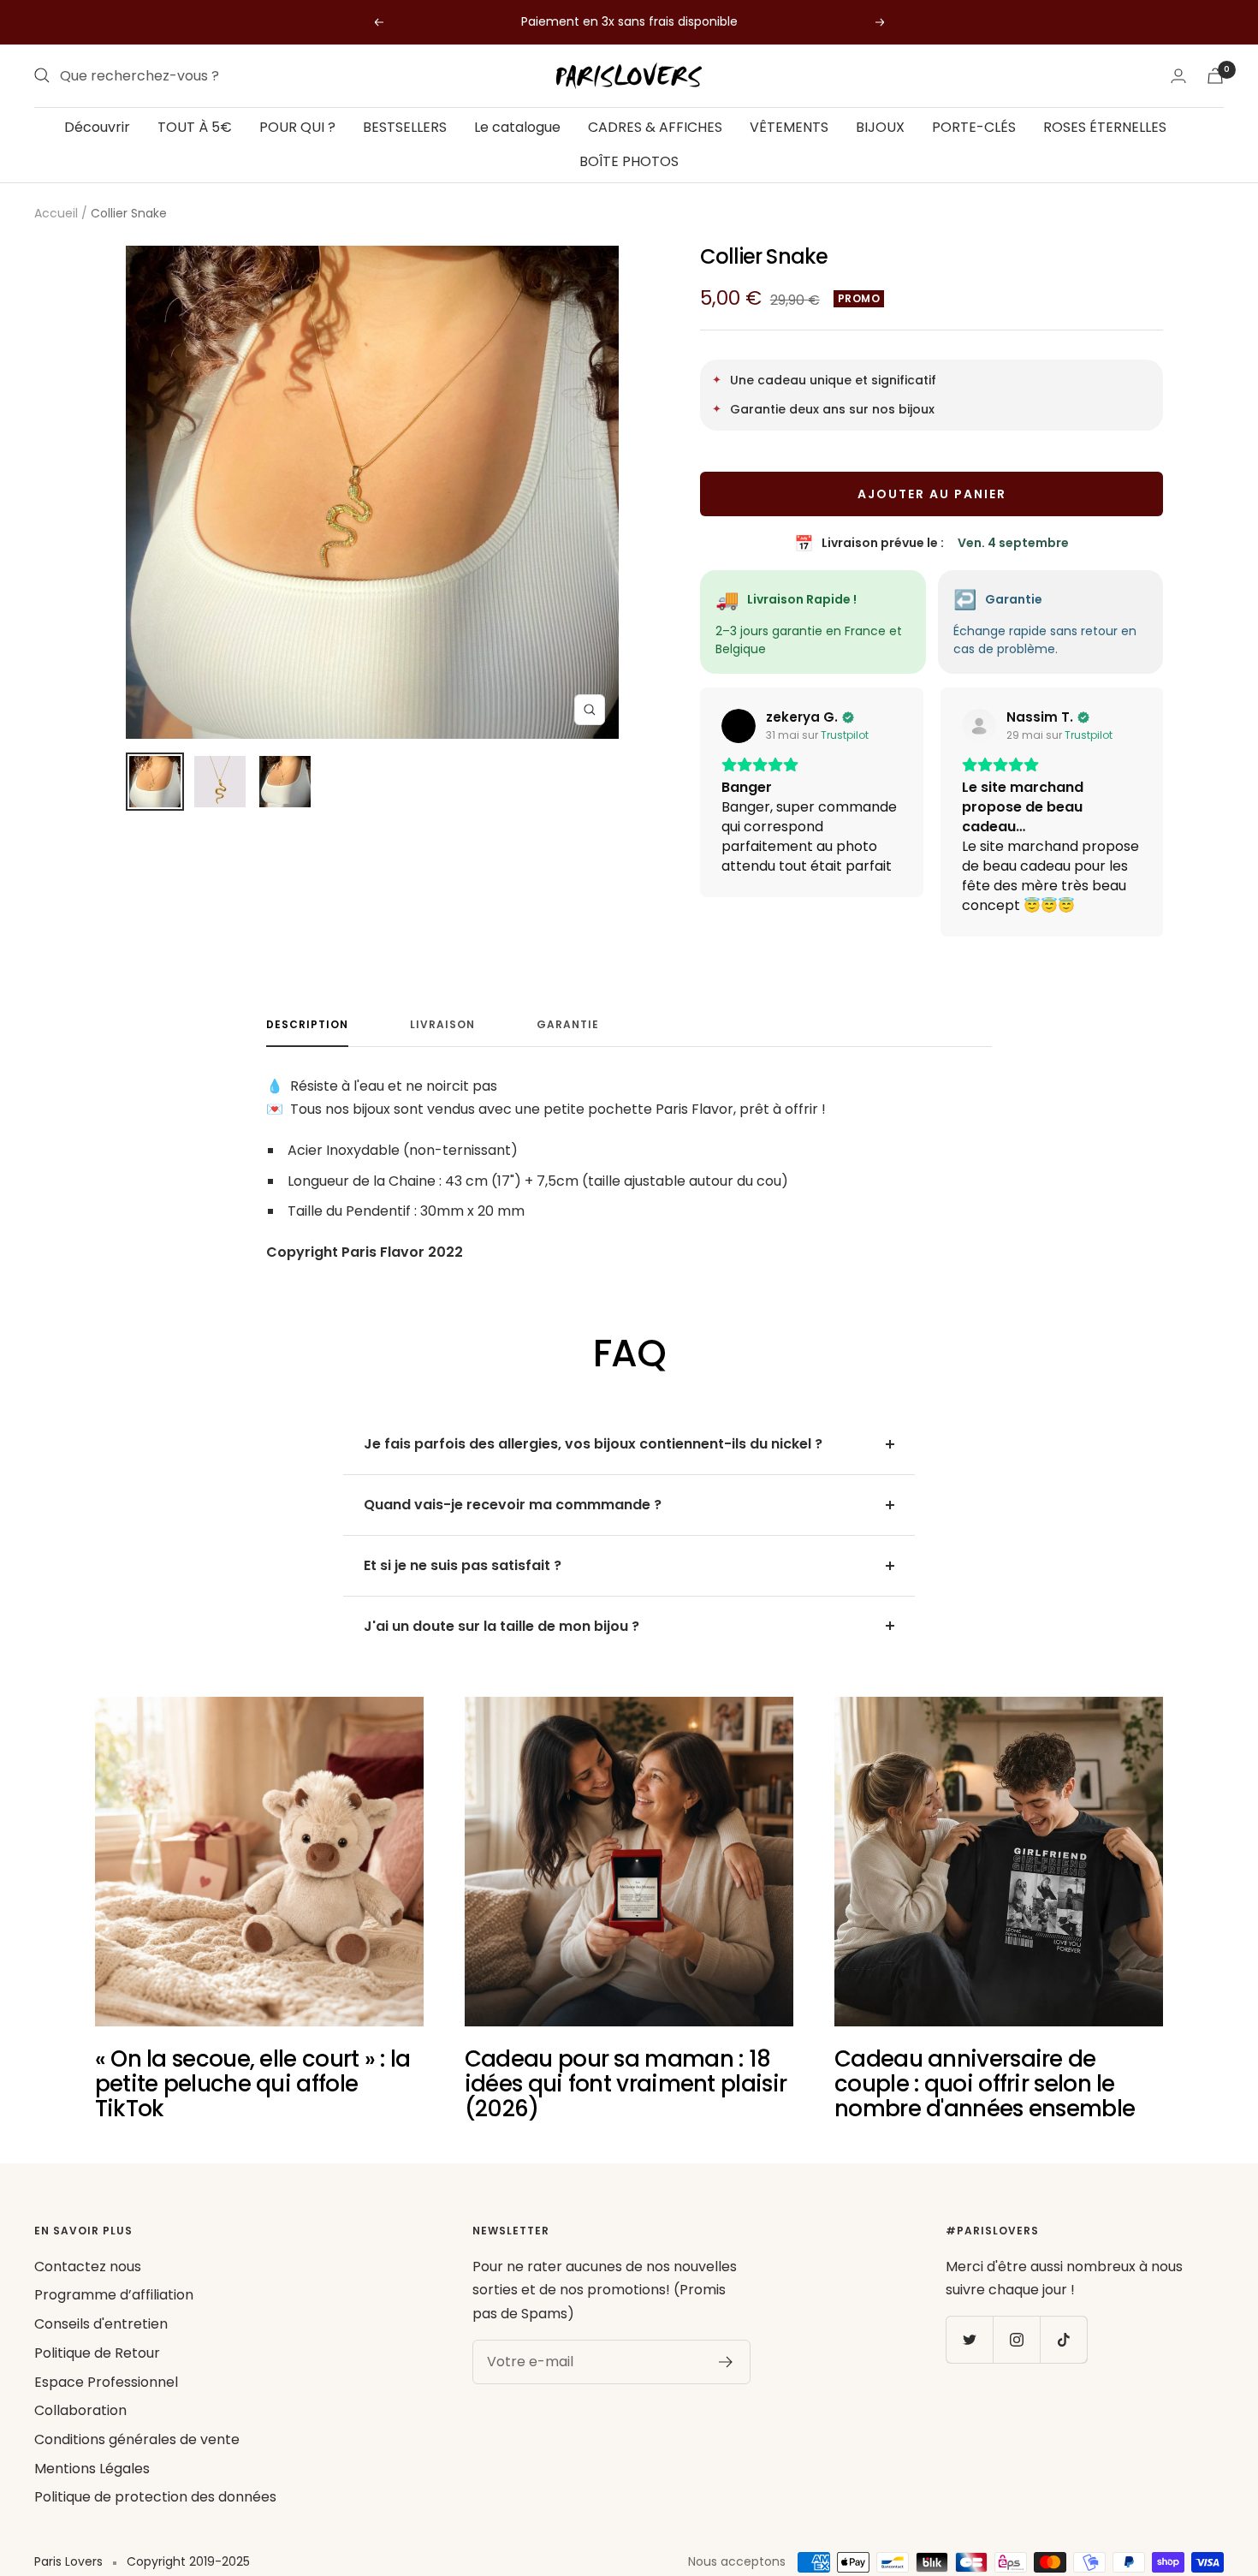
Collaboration (80, 2410)
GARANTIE (568, 1025)
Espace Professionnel (106, 2382)
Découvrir (97, 127)
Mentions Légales (92, 2469)
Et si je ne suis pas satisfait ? (463, 1565)
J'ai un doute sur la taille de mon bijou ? (501, 1626)
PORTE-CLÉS (974, 127)
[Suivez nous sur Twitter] (969, 2339)
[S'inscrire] (726, 2362)
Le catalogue (517, 127)
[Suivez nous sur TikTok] (1063, 2339)
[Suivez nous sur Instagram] (1016, 2339)
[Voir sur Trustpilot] (739, 726)
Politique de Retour (97, 2353)
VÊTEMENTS (789, 127)
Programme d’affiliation (114, 2295)
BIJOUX (880, 127)
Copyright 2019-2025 (188, 2561)
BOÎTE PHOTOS (629, 161)
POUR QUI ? (297, 127)
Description (307, 1025)
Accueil (56, 213)
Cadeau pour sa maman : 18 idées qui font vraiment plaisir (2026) (626, 2084)
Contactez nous (88, 2267)
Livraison (442, 1025)
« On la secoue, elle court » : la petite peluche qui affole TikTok (253, 2084)
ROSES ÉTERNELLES (1105, 127)
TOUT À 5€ (195, 127)
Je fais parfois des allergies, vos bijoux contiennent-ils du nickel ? (593, 1444)
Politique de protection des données (155, 2497)
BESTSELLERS (405, 127)
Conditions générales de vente (137, 2439)
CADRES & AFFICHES (655, 127)
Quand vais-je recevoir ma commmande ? (513, 1505)
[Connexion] (1178, 76)
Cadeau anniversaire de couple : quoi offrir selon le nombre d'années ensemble (985, 2084)
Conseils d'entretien (101, 2324)
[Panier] (1215, 76)
